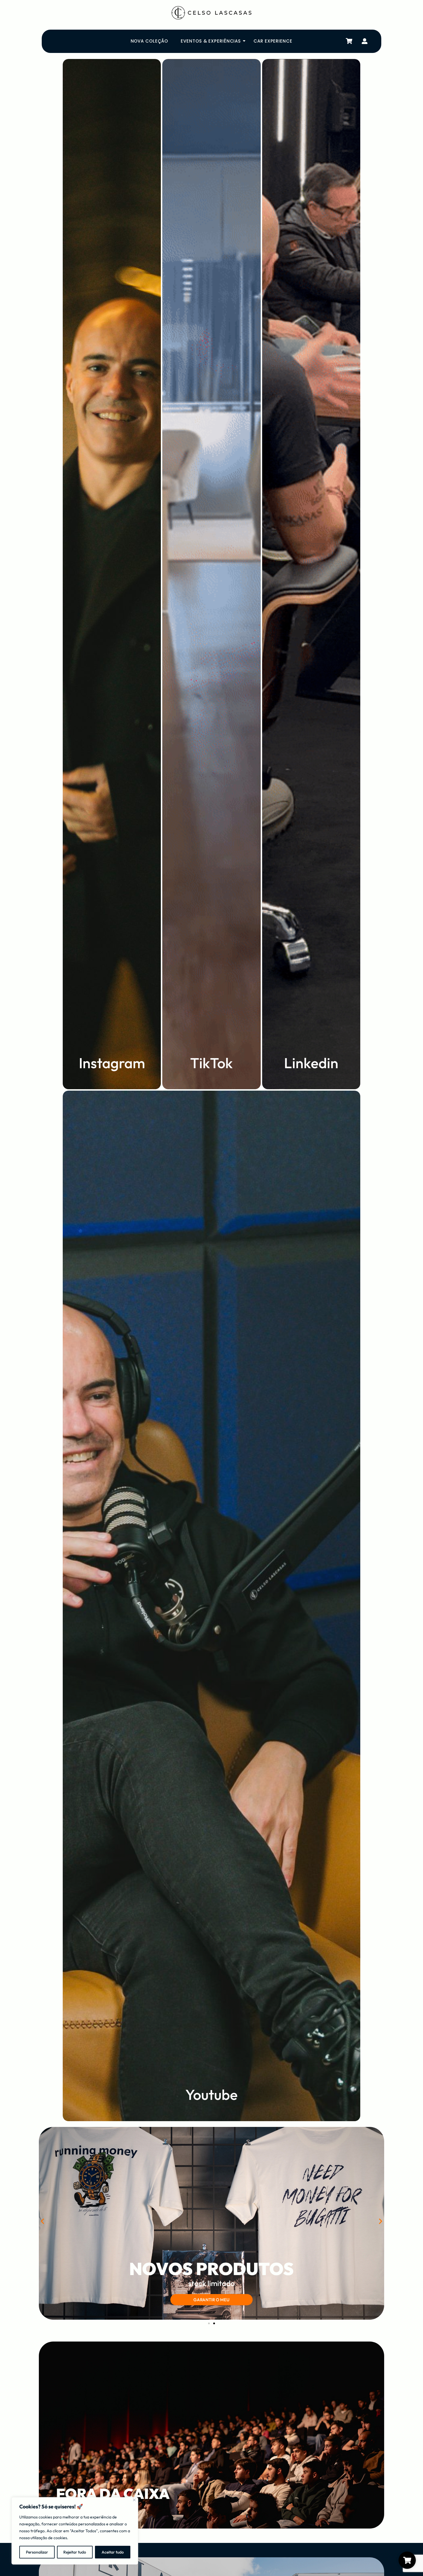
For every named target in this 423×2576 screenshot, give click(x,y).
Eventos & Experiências (211, 41)
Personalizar (37, 2552)
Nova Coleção (149, 41)
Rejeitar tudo (75, 2552)
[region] (75, 2531)
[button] (42, 2221)
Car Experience (273, 41)
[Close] (134, 2500)
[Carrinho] (349, 41)
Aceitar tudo (113, 2552)
